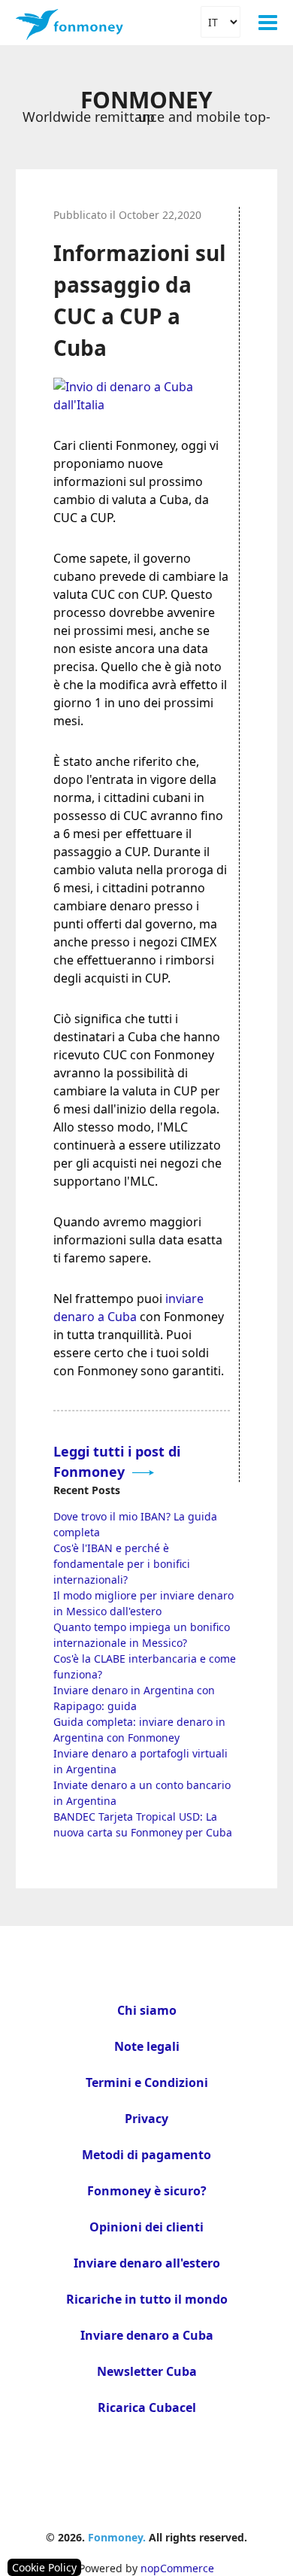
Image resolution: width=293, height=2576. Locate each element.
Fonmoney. (117, 2537)
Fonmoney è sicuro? (147, 2191)
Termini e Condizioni (147, 2082)
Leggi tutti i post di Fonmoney (117, 1461)
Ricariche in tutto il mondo (147, 2299)
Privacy (146, 2119)
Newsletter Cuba (147, 2371)
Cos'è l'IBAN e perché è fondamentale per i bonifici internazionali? (122, 1564)
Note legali (147, 2046)
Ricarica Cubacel (147, 2407)
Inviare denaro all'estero (147, 2263)
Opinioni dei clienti (146, 2227)
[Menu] (268, 23)
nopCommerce (177, 2568)
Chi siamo (147, 2010)
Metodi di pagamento (146, 2155)
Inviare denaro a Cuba (147, 2335)
